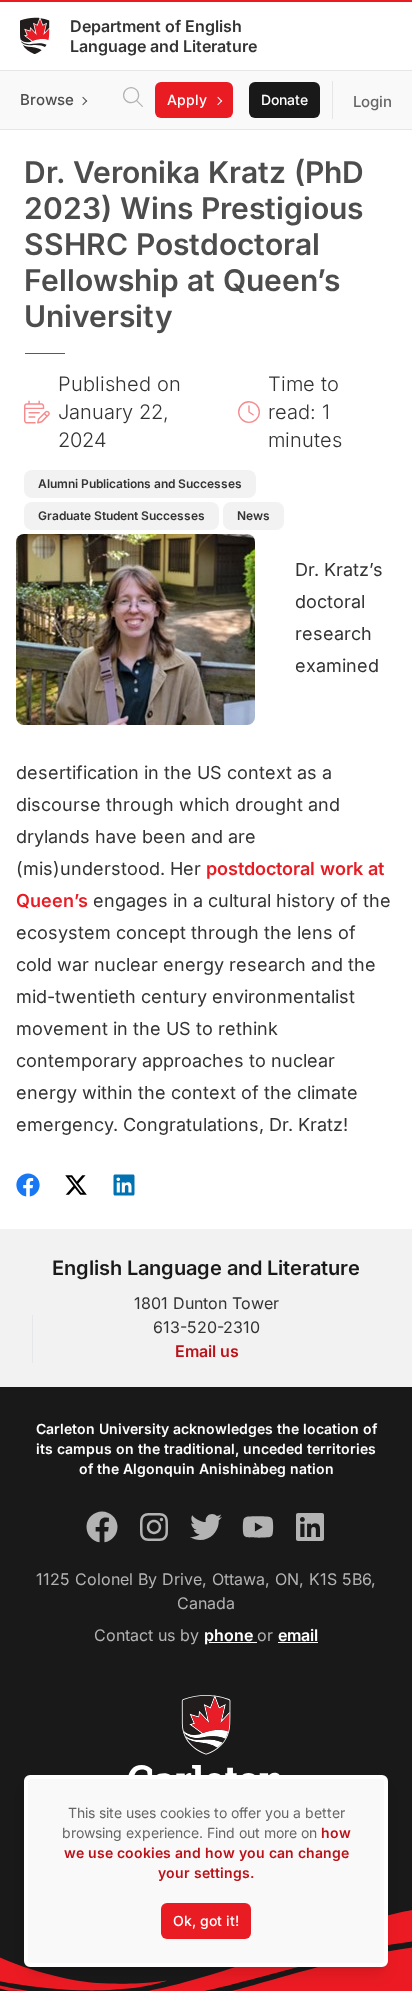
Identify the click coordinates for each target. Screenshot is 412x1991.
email (298, 1635)
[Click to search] (133, 100)
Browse (47, 99)
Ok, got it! (206, 1920)
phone (230, 1635)
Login (372, 101)
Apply (187, 99)
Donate (284, 99)
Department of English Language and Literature (163, 36)
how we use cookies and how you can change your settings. (207, 1852)
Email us (207, 1351)
